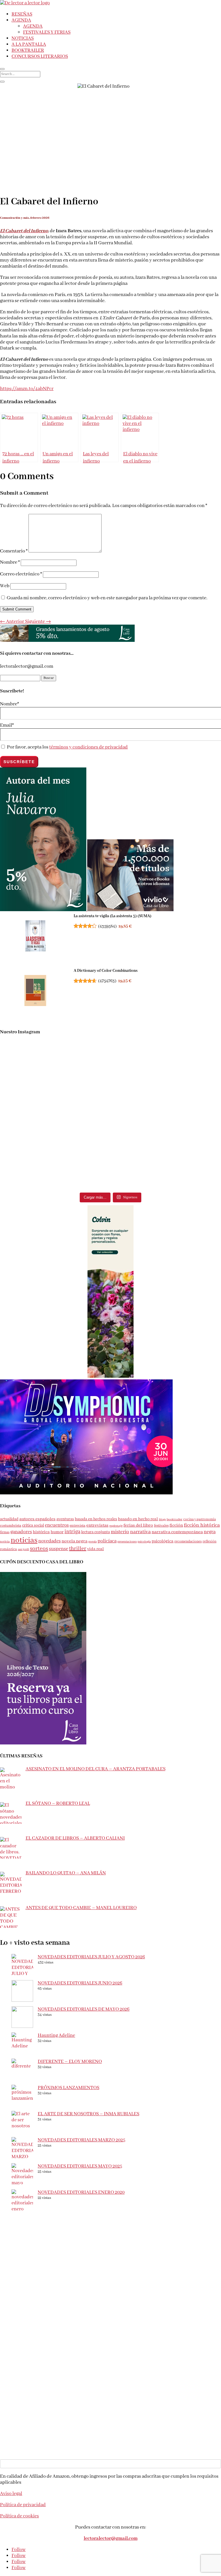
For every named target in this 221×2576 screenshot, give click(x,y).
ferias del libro (138, 1525)
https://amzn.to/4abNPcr (27, 389)
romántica (8, 1549)
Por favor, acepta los (67, 747)
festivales (161, 1526)
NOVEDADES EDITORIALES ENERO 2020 (81, 2192)
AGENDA (21, 20)
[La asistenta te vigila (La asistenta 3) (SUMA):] (35, 937)
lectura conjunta (96, 1532)
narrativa (140, 1532)
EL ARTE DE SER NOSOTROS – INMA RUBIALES (88, 2114)
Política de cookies (19, 2516)
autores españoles (37, 1519)
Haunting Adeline (56, 2035)
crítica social (33, 1525)
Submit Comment (17, 609)
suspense (59, 1549)
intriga (72, 1532)
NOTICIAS (23, 38)
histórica (41, 1532)
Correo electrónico (21, 574)
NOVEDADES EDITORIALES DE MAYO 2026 (84, 2009)
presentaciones (127, 1542)
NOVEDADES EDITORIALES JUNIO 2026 (80, 1983)
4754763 (107, 981)
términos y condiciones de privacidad (88, 747)
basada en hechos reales (96, 1519)
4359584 (107, 926)
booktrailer (175, 1519)
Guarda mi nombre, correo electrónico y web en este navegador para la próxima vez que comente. (107, 598)
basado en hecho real (138, 1519)
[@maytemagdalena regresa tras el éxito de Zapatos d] (166, 1117)
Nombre (10, 562)
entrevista (78, 1526)
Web (5, 586)
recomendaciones (188, 1541)
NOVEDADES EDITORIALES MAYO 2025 (80, 2166)
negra (210, 1532)
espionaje (116, 1526)
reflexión (209, 1541)
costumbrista (11, 1526)
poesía (93, 1542)
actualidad (9, 1519)
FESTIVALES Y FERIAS (47, 32)
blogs (162, 1519)
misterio (120, 1532)
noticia (5, 1542)
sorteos (39, 1549)
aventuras (65, 1519)
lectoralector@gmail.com (111, 2538)
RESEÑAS (22, 14)
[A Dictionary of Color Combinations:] (35, 991)
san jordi (23, 1549)
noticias (24, 1540)
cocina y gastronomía (200, 1519)
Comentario (14, 551)
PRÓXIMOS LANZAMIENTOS (68, 2088)
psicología (144, 1542)
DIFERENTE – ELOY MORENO (70, 2062)
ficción (176, 1525)
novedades (49, 1541)
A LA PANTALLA (29, 44)
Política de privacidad (23, 2505)
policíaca (107, 1541)
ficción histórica (202, 1525)
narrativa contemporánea (177, 1532)
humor (57, 1532)
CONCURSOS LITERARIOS (40, 56)
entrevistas (97, 1525)
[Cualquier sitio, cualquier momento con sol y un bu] (55, 1051)
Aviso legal (11, 2494)
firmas (5, 1532)
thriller (78, 1549)
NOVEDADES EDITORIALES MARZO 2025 (81, 2140)
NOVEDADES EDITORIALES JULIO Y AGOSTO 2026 (91, 1957)
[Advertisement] (110, 2256)
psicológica (163, 1541)
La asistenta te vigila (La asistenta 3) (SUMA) (113, 916)
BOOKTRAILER (28, 50)
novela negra (75, 1541)
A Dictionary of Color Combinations (106, 971)
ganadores (21, 1532)
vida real (96, 1549)
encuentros (57, 1525)
